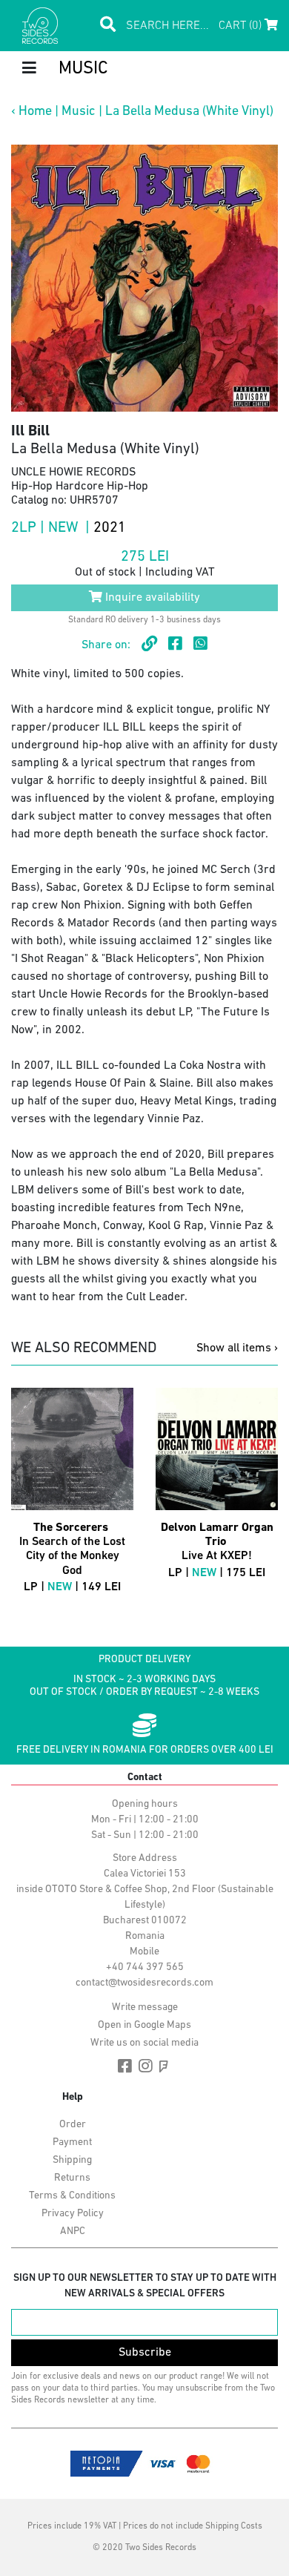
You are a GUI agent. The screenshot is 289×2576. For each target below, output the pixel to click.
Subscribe (145, 2353)
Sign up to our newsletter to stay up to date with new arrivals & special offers (145, 2286)
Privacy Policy (73, 2214)
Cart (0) (242, 26)
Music (79, 112)
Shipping (72, 2160)
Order (73, 2125)
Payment (72, 2142)
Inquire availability (151, 598)
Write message (145, 2007)
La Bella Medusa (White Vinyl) (189, 112)
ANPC (73, 2231)
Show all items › (237, 1348)
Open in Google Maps (144, 2025)
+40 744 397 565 (145, 1967)
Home (35, 112)
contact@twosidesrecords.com (144, 1983)
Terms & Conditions (72, 2196)
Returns (72, 2178)
